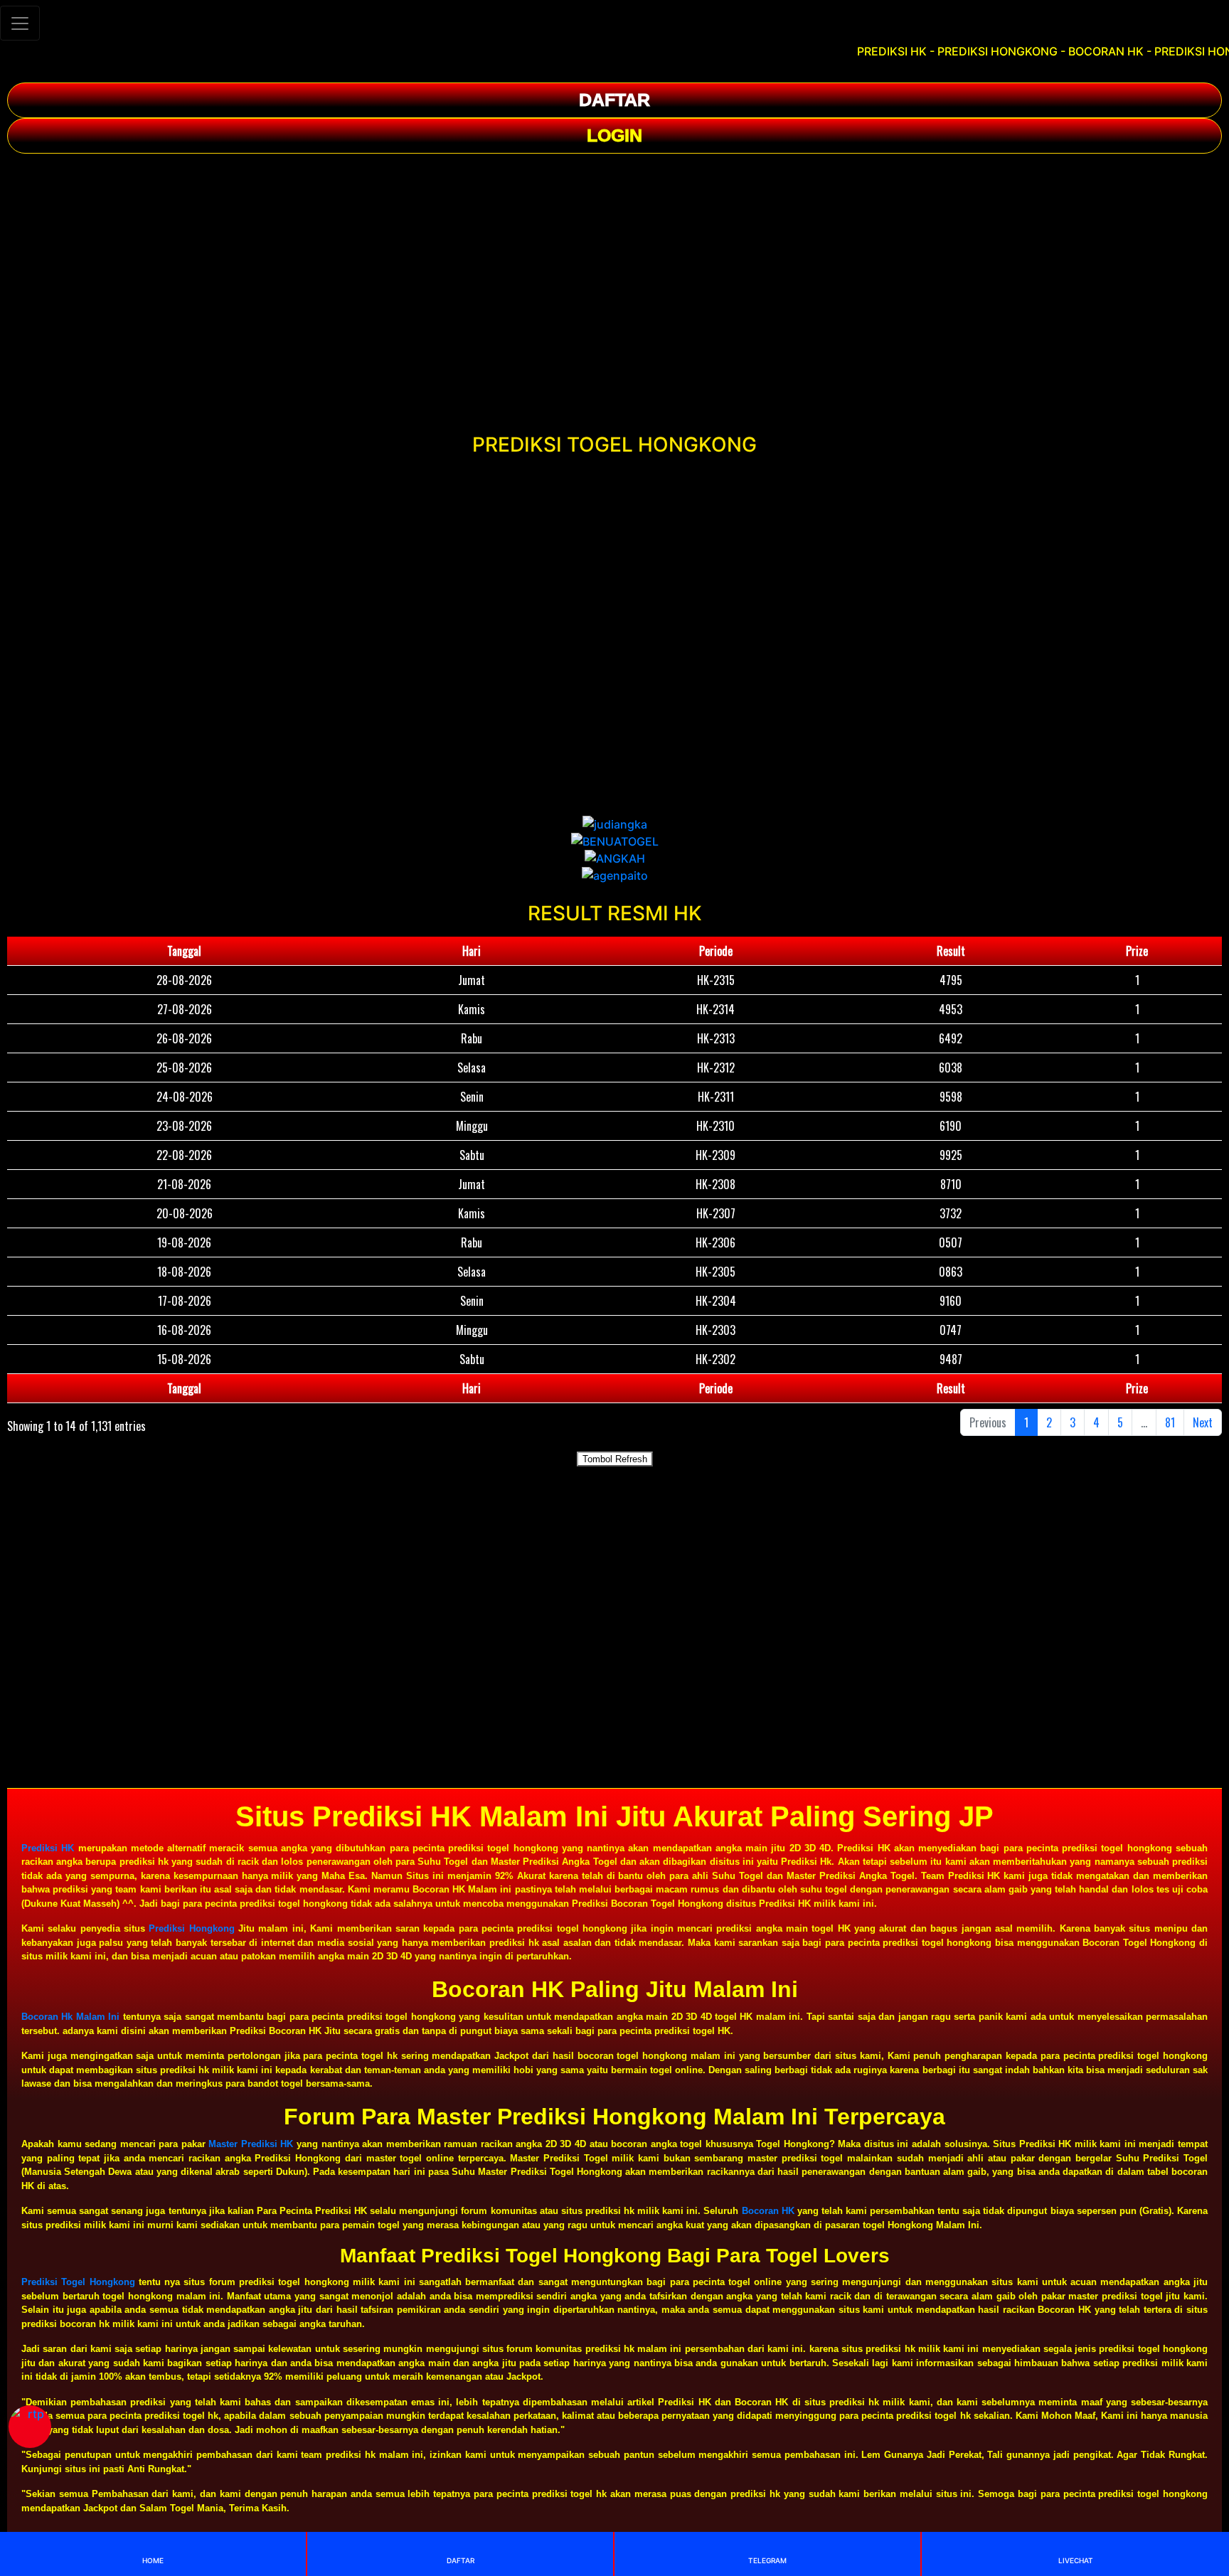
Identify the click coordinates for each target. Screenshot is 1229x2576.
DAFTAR (614, 100)
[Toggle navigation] (20, 23)
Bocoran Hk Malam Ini (70, 2017)
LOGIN (614, 135)
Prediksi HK (48, 1848)
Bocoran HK (768, 2211)
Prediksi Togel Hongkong (78, 2282)
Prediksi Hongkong (191, 1928)
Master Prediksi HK (251, 2144)
